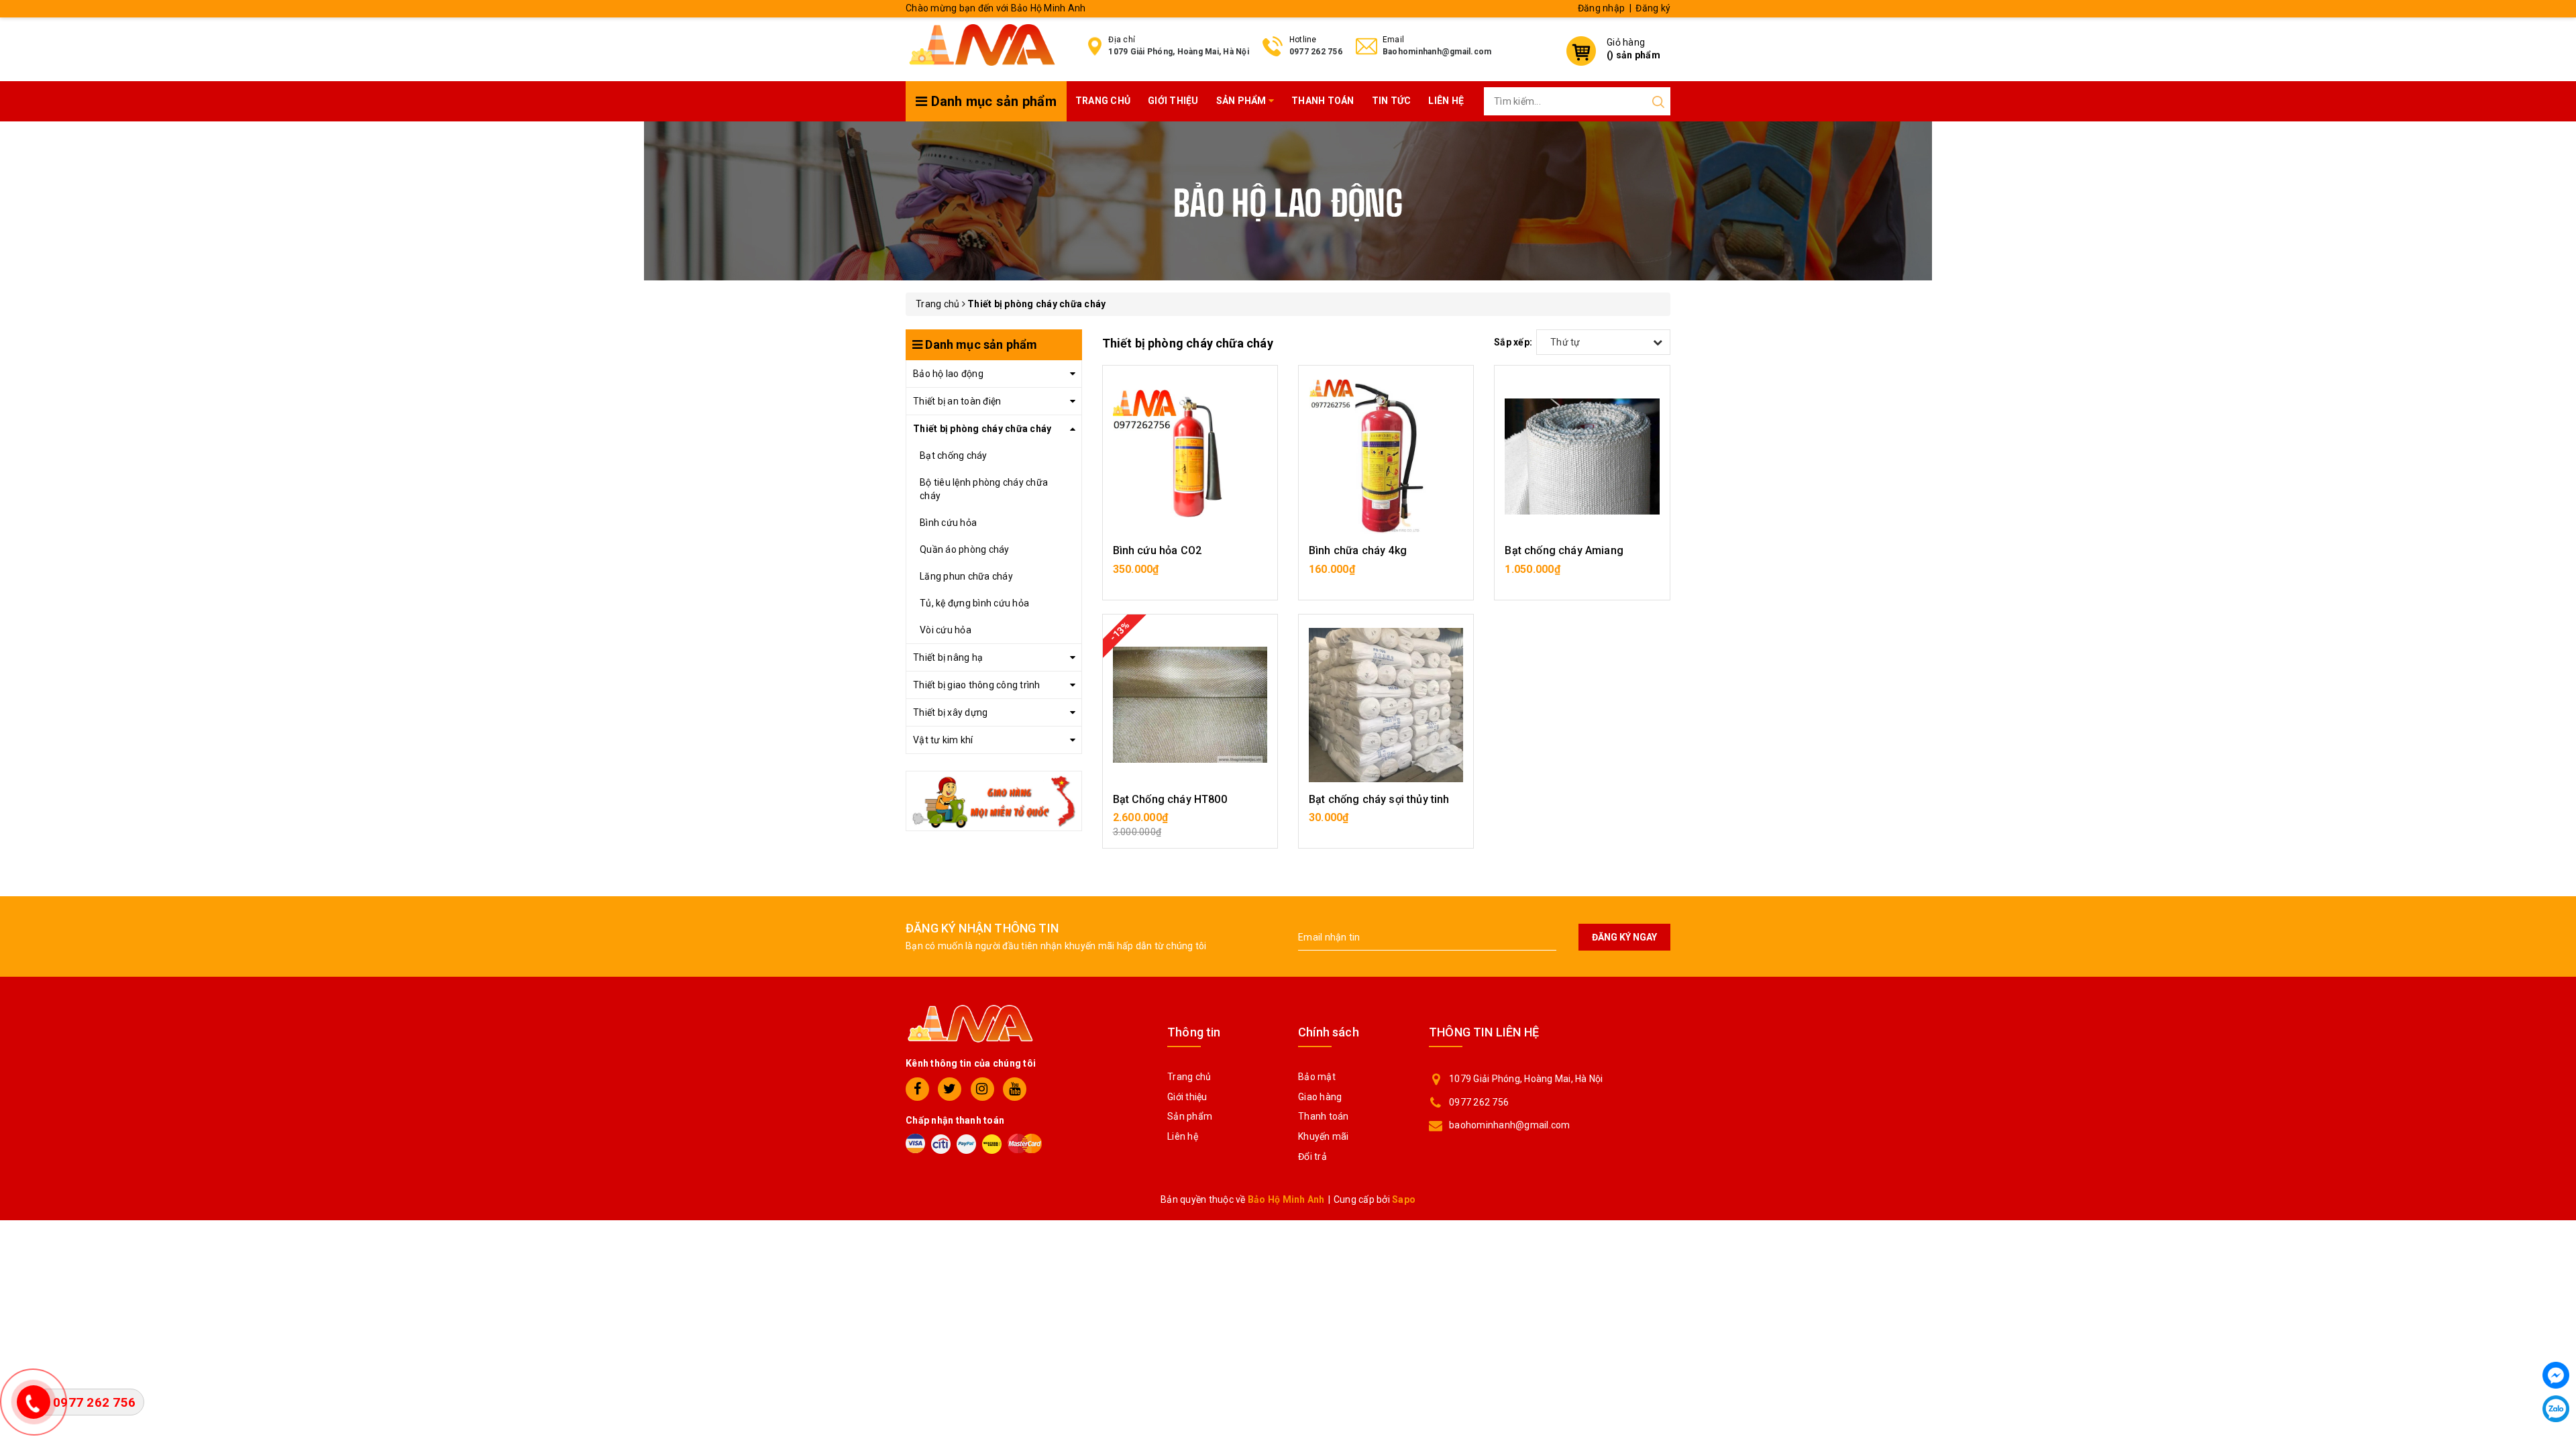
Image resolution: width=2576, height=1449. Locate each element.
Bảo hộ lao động (948, 374)
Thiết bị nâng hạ (948, 657)
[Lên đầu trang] (2556, 1004)
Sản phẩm (1242, 101)
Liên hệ (1446, 101)
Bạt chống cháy (954, 455)
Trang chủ (1103, 101)
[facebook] (917, 1089)
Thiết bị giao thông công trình (977, 685)
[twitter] (950, 1089)
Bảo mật (1317, 1077)
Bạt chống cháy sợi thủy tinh (1379, 799)
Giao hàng (1320, 1097)
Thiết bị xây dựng (950, 712)
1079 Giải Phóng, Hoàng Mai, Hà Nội (1179, 52)
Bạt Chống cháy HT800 (1170, 799)
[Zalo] (2556, 1409)
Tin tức (1392, 101)
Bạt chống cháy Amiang (1564, 550)
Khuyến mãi (1324, 1136)
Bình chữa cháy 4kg (1358, 550)
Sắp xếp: (1513, 342)
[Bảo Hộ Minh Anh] (982, 44)
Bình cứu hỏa (948, 523)
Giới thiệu (1173, 101)
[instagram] (982, 1089)
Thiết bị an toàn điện (957, 401)
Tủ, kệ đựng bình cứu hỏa (974, 603)
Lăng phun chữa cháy (966, 576)
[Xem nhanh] (1190, 456)
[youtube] (1015, 1089)
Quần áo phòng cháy (965, 549)
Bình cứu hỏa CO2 (1158, 550)
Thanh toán (1323, 101)
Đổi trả (1312, 1157)
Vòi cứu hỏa (946, 630)
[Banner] (994, 800)
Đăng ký (1653, 8)
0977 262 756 (1316, 52)
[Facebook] (2556, 1375)
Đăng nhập (1601, 8)
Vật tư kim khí (943, 740)
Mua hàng (1190, 576)
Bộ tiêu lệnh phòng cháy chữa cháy (984, 489)
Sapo (1404, 1199)
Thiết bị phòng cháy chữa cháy (982, 429)
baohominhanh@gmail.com (1510, 1125)
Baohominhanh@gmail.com (1437, 52)
